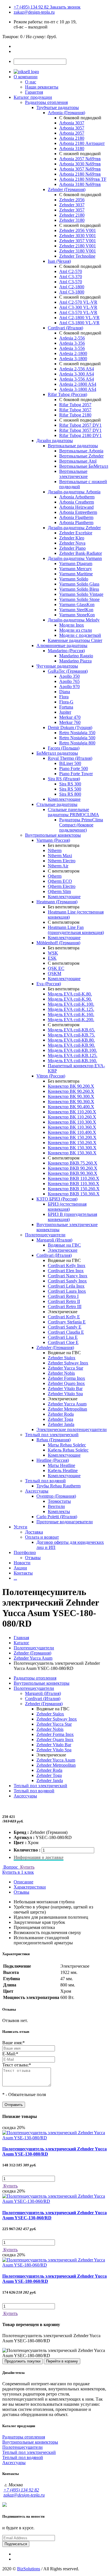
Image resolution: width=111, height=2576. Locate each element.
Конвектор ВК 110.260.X (72, 1117)
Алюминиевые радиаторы (62, 645)
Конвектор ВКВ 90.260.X (73, 1168)
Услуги (20, 1527)
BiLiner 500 (70, 763)
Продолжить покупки (22, 2361)
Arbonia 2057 (72, 133)
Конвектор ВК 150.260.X (72, 1143)
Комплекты (59, 1511)
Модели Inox (72, 625)
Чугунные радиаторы (57, 666)
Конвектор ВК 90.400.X (71, 1107)
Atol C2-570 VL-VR (78, 302)
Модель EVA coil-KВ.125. (73, 1055)
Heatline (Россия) (53, 1460)
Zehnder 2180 (72, 215)
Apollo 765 (69, 681)
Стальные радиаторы (57, 804)
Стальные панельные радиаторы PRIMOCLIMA (73, 812)
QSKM (55, 973)
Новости (22, 1563)
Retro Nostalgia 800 (77, 743)
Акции (20, 1568)
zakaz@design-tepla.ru (34, 12)
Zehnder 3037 (72, 205)
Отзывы (33, 1558)
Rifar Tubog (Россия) (67, 394)
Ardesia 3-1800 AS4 (78, 389)
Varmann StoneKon (77, 615)
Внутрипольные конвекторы (53, 835)
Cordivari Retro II (64, 1301)
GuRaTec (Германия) (68, 671)
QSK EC (56, 968)
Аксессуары (37, 1491)
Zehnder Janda (61, 1424)
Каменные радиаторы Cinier (75, 640)
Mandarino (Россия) (66, 651)
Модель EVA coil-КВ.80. (71, 1040)
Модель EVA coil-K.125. (71, 1009)
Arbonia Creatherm (77, 502)
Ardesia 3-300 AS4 (77, 374)
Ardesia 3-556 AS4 (77, 379)
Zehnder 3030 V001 (78, 236)
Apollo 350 (69, 676)
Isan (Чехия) (59, 261)
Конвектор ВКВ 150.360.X (74, 1194)
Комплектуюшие (64, 1455)
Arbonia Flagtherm (76, 517)
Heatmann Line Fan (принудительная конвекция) (76, 930)
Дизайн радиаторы (55, 441)
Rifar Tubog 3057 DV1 (80, 430)
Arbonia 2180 (72, 138)
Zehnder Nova (72, 543)
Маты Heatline (61, 1465)
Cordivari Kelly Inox (67, 1266)
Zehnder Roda (61, 1414)
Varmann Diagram (76, 564)
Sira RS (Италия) (64, 779)
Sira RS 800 (70, 794)
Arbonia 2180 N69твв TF (83, 179)
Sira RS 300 (70, 784)
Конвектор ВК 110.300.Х (72, 1122)
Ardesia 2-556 (72, 338)
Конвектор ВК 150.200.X (72, 1137)
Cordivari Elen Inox (66, 1271)
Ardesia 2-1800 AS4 (78, 384)
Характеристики (30, 1887)
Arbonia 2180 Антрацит (82, 143)
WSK (53, 953)
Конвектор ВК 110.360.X (72, 1127)
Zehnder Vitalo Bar (65, 1388)
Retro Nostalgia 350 (77, 733)
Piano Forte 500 (74, 768)
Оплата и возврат (42, 1537)
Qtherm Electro (62, 886)
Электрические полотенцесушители (72, 1429)
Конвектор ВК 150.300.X (72, 1148)
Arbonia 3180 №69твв (80, 184)
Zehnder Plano (72, 548)
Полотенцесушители (45, 1235)
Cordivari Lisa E (63, 1337)
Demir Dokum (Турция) (70, 727)
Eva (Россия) (49, 984)
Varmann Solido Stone (79, 599)
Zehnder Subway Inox (68, 1363)
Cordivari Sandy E (65, 1327)
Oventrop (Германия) (56, 1496)
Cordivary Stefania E (67, 1322)
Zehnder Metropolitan (67, 1409)
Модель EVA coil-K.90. (70, 999)
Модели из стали (76, 630)
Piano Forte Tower (76, 774)
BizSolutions (29, 2569)
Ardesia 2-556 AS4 (77, 369)
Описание (23, 1882)
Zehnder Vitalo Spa (65, 1394)
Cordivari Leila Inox (66, 1286)
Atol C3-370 (71, 277)
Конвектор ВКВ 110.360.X (74, 1184)
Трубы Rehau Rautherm (58, 1486)
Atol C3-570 (71, 282)
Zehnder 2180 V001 (78, 246)
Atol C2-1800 (72, 287)
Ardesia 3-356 (72, 343)
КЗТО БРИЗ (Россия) (57, 1199)
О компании (26, 77)
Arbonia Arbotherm (77, 497)
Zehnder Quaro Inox (66, 1383)
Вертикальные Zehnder (81, 456)
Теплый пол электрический (52, 1435)
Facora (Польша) (64, 748)
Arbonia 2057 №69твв (80, 159)
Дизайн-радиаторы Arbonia (74, 492)
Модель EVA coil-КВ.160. (72, 1061)
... (15, 1578)
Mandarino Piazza (75, 661)
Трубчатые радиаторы (58, 107)
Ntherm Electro (62, 861)
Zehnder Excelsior (76, 533)
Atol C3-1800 (72, 292)
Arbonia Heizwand (76, 507)
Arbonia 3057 (72, 128)
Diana (65, 692)
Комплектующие (64, 799)
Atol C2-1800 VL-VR (79, 318)
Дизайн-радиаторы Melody (74, 620)
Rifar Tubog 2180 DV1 (80, 435)
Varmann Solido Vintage (81, 594)
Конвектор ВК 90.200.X (71, 1086)
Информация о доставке (39, 1857)
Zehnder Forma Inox (66, 1378)
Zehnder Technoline (77, 256)
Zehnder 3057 (72, 210)
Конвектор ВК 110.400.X (72, 1132)
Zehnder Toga (60, 1419)
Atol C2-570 (71, 271)
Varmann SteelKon (76, 610)
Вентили (56, 1506)
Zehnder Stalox (62, 1358)
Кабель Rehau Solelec (68, 1450)
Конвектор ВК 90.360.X (71, 1102)
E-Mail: (10, 2054)
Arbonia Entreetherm (78, 512)
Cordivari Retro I (63, 1296)
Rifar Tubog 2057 (75, 405)
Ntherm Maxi (60, 856)
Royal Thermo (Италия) (70, 758)
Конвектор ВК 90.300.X (71, 1096)
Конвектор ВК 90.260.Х (71, 1091)
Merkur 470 (70, 717)
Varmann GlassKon (77, 605)
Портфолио (25, 1552)
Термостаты (59, 1501)
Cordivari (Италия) (65, 328)
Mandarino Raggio (76, 656)
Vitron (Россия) (51, 1076)
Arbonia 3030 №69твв (80, 164)
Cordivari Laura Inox (67, 1291)
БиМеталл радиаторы (57, 753)
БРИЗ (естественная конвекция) (67, 1207)
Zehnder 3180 (72, 220)
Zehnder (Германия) (67, 189)
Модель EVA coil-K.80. (70, 994)
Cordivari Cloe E (63, 1342)
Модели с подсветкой (80, 635)
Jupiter (65, 712)
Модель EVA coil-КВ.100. (72, 1050)
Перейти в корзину (62, 2361)
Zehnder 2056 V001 (78, 230)
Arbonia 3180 (72, 148)
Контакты (23, 1573)
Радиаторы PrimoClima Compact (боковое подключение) (81, 825)
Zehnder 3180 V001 (78, 251)
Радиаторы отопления (46, 102)
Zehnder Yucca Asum (67, 1404)
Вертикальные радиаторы (73, 446)
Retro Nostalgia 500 (77, 738)
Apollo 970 (69, 686)
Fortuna (66, 707)
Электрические (63, 1250)
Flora (64, 697)
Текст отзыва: (17, 2065)
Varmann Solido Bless (79, 589)
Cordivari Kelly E (64, 1317)
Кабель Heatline (63, 1470)
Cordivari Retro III (65, 1307)
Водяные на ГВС (64, 1245)
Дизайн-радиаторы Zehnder (74, 528)
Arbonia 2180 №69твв (80, 174)
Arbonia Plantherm (76, 523)
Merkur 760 (70, 722)
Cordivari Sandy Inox (67, 1281)
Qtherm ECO (60, 881)
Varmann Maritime (76, 574)
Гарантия (34, 92)
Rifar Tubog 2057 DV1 (80, 425)
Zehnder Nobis (61, 1373)
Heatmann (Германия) (57, 902)
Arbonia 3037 (72, 123)
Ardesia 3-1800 (73, 359)
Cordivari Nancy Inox (68, 1276)
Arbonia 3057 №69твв (80, 169)
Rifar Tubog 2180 (75, 415)
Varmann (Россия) (53, 840)
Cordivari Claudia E (66, 1332)
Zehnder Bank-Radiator (81, 553)
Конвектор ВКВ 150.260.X (74, 1189)
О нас (31, 82)
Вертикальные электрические (73, 474)
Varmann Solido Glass (79, 584)
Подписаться (16, 2544)
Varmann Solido (74, 579)
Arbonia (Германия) (66, 113)
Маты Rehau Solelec (67, 1445)
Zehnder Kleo (72, 538)
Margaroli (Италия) (54, 1240)
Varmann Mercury (76, 569)
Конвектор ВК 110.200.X (72, 1112)
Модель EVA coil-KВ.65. (71, 1030)
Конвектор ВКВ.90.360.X (73, 1173)
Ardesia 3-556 (72, 348)
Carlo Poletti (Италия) (57, 1517)
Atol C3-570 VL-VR (78, 312)
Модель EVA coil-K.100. (71, 1004)
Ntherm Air (58, 866)
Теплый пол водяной (45, 1481)
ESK (52, 958)
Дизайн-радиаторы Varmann (75, 558)
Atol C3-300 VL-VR (78, 307)
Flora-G (66, 702)
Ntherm (55, 850)
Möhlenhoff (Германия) (58, 943)
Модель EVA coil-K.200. (71, 1020)
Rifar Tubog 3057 (75, 410)
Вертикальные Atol (78, 461)
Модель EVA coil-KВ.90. (71, 1045)
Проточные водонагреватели (65, 1522)
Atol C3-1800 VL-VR (79, 323)
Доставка (34, 1532)
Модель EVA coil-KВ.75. (71, 1035)
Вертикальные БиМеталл (84, 466)
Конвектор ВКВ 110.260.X (74, 1178)
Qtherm (55, 876)
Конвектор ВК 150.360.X (72, 1153)
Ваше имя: (14, 2043)
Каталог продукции (33, 97)
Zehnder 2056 (72, 200)
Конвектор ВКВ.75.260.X (73, 1163)
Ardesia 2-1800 (73, 353)
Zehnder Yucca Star (65, 1368)
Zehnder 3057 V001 (78, 241)
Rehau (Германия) (54, 1440)
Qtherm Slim (59, 891)
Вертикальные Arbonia (81, 451)
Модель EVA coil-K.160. (71, 1014)
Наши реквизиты (42, 87)
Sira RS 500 (70, 789)
